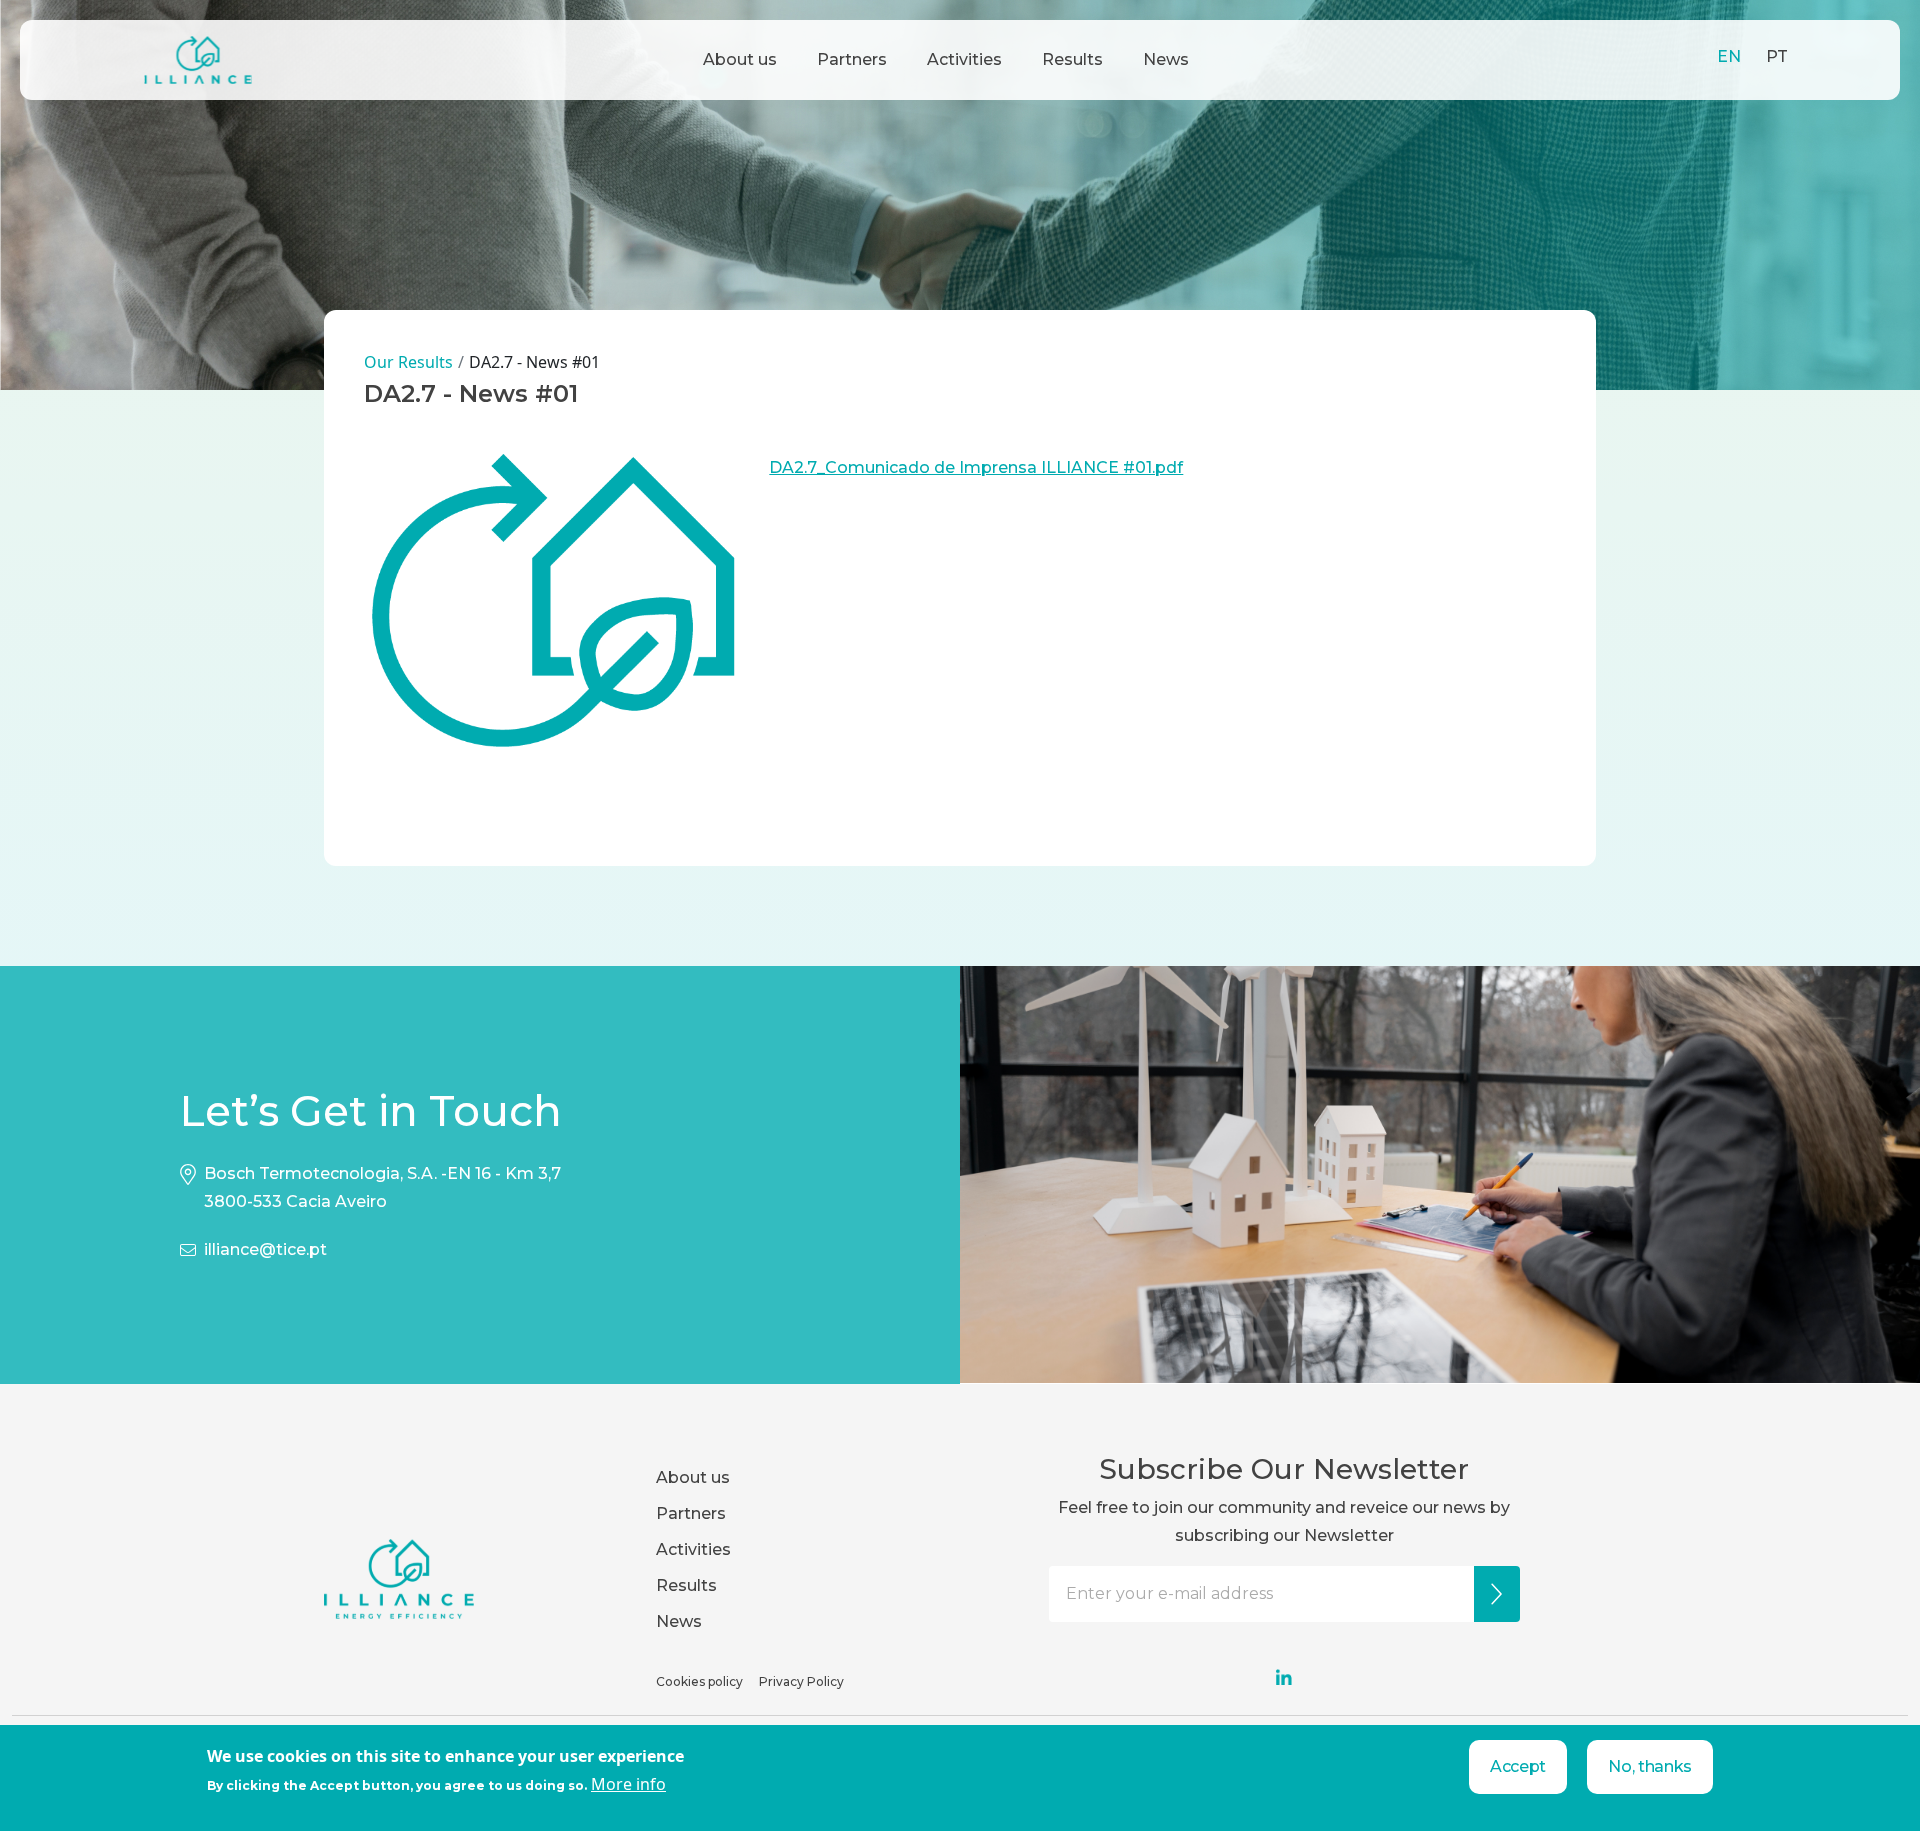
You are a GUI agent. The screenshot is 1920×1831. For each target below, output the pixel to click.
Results (1072, 59)
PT (1777, 56)
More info (628, 1784)
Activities (964, 59)
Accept (1518, 1766)
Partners (852, 59)
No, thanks (1650, 1766)
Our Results (408, 362)
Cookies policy (699, 1681)
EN (1729, 56)
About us (740, 59)
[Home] (198, 60)
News (1166, 59)
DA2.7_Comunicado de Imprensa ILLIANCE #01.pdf (976, 467)
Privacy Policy (801, 1681)
